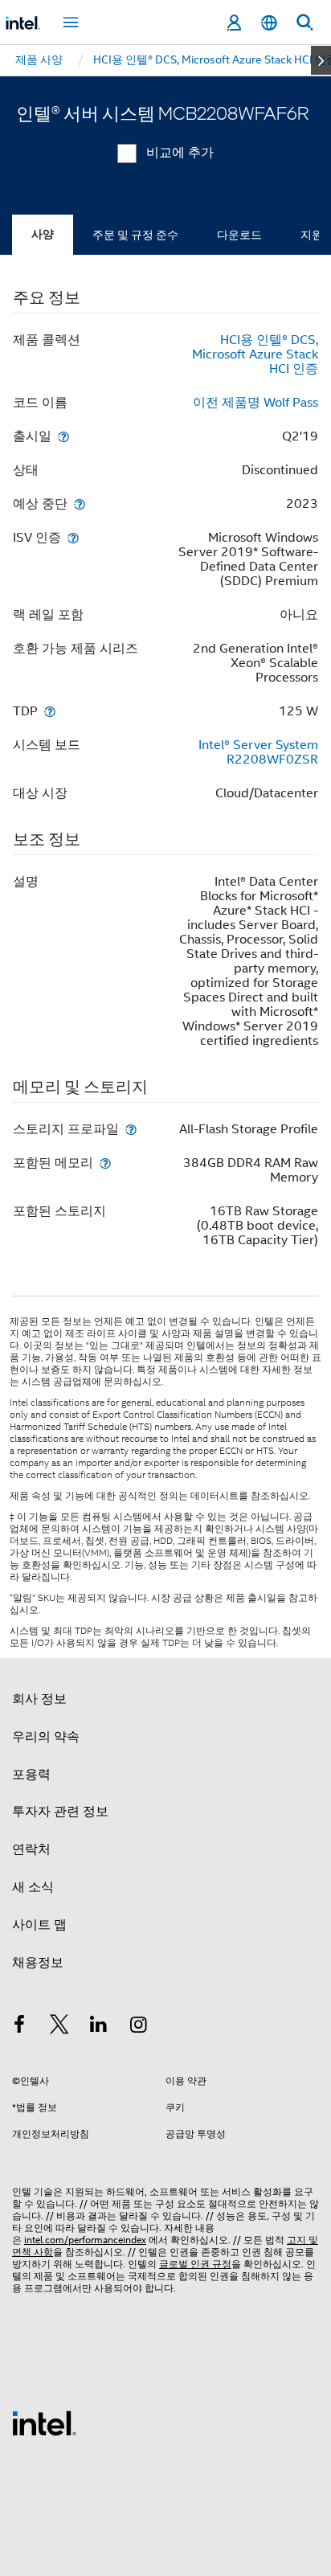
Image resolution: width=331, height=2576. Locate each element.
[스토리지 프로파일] (131, 1129)
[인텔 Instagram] (139, 2027)
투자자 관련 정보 (60, 1812)
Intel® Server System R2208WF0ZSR (258, 752)
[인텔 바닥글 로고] (44, 2422)
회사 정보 (39, 1699)
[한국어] (269, 23)
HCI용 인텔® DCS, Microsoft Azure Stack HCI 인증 (255, 354)
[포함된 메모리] (105, 1163)
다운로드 (239, 235)
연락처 (31, 1849)
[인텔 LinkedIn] (99, 2027)
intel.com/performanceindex (85, 2240)
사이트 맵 (39, 1925)
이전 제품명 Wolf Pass (255, 403)
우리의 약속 (46, 1737)
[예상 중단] (80, 504)
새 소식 (33, 1887)
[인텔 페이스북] (19, 2027)
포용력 (31, 1775)
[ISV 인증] (73, 537)
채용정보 (38, 1963)
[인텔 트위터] (59, 2027)
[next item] (321, 60)
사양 (43, 234)
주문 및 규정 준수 (135, 235)
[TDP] (50, 711)
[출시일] (63, 436)
